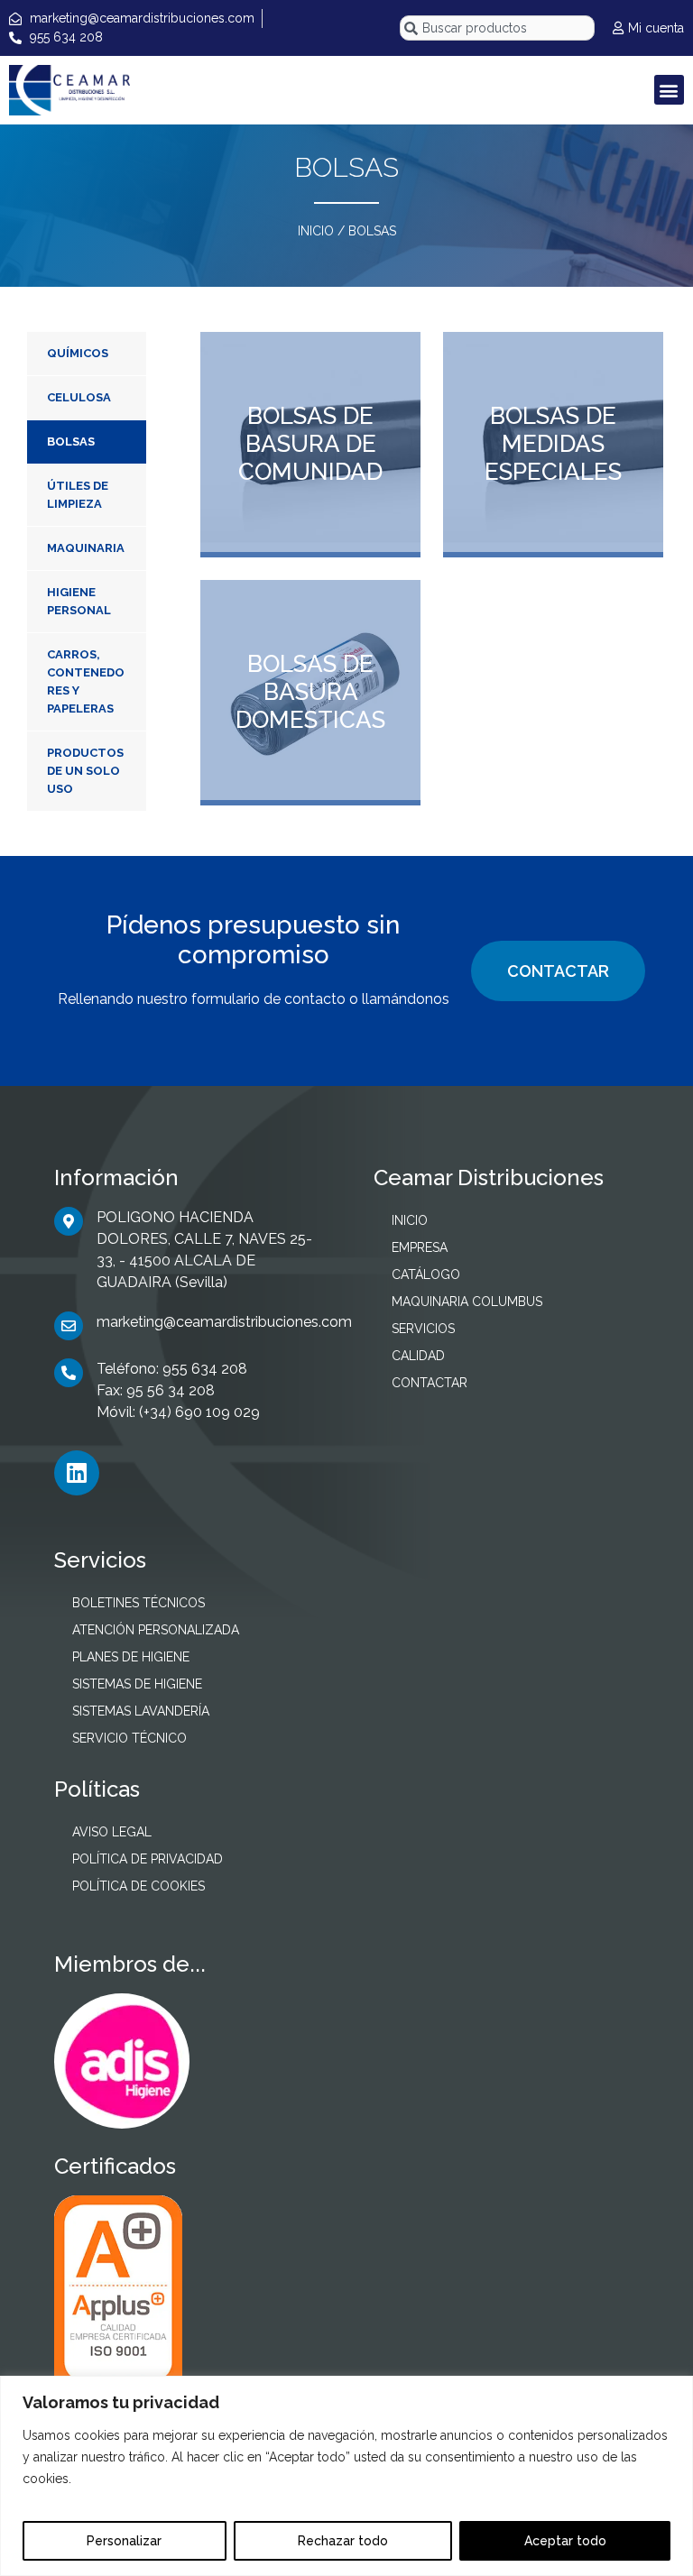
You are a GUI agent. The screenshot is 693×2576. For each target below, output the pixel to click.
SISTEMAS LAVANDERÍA (141, 1711)
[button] (669, 90)
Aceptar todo (565, 2541)
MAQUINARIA (86, 548)
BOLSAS (71, 442)
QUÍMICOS (78, 353)
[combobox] (497, 28)
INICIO (316, 231)
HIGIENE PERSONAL (79, 601)
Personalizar (124, 2541)
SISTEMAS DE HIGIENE (137, 1684)
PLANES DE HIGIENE (131, 1657)
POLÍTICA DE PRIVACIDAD (148, 1859)
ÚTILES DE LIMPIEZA (78, 495)
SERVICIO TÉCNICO (129, 1738)
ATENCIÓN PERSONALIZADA (156, 1630)
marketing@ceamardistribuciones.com (224, 1322)
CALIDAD (418, 1356)
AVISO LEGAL (112, 1832)
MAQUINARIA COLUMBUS (467, 1302)
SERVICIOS (423, 1329)
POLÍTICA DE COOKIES (139, 1886)
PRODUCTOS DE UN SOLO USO (85, 771)
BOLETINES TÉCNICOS (139, 1603)
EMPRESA (420, 1247)
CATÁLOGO (426, 1274)
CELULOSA (79, 397)
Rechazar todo (343, 2541)
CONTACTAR (558, 971)
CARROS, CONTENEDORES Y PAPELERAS (86, 681)
